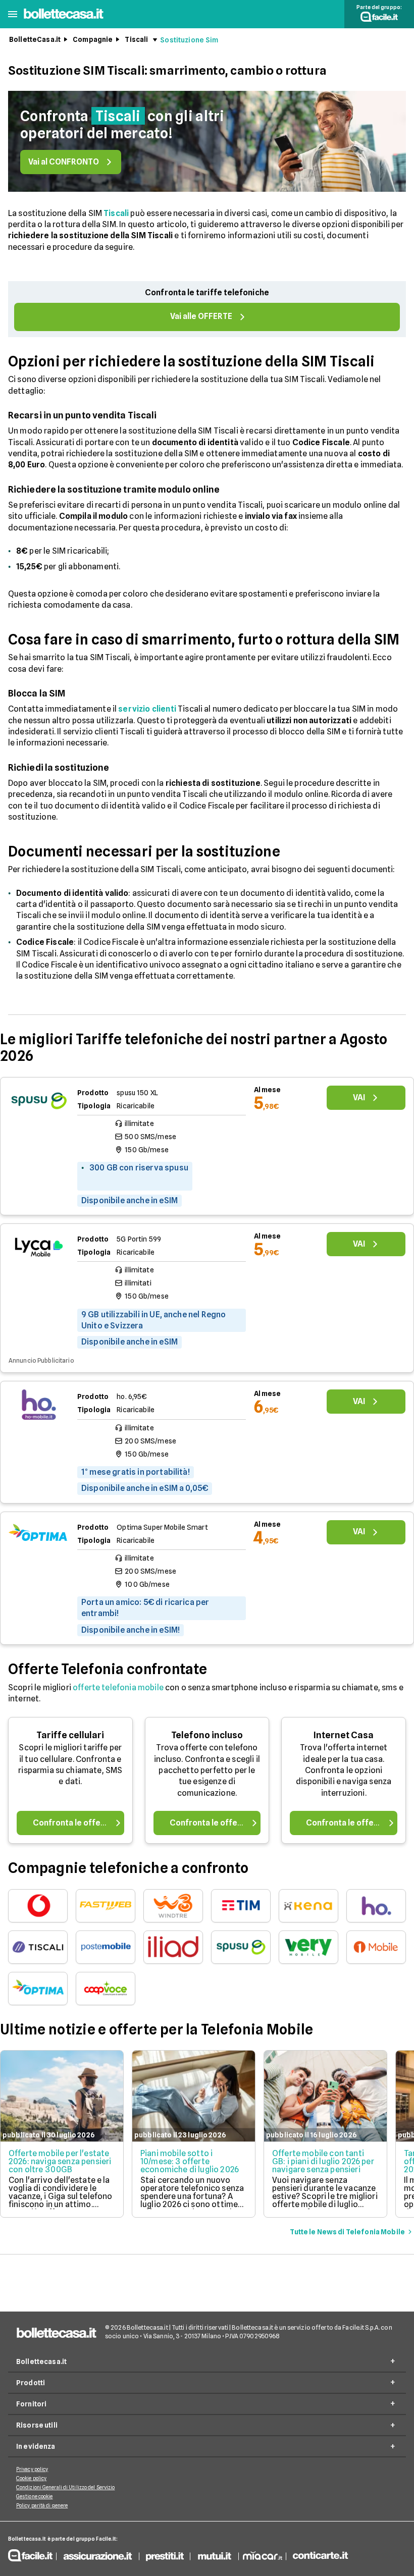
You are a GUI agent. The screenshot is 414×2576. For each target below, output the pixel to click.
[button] (13, 14)
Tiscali (136, 39)
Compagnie (93, 39)
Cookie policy (31, 2478)
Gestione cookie (35, 2496)
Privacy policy (32, 2469)
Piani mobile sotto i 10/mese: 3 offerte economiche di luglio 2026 (190, 2161)
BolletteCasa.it (35, 39)
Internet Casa (344, 1735)
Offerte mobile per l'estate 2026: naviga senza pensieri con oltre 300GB (60, 2161)
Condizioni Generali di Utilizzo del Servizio (65, 2487)
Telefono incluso (207, 1735)
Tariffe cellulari (70, 1735)
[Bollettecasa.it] (64, 19)
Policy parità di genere (42, 2505)
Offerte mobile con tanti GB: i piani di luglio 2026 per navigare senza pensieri (323, 2161)
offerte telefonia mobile (118, 1687)
